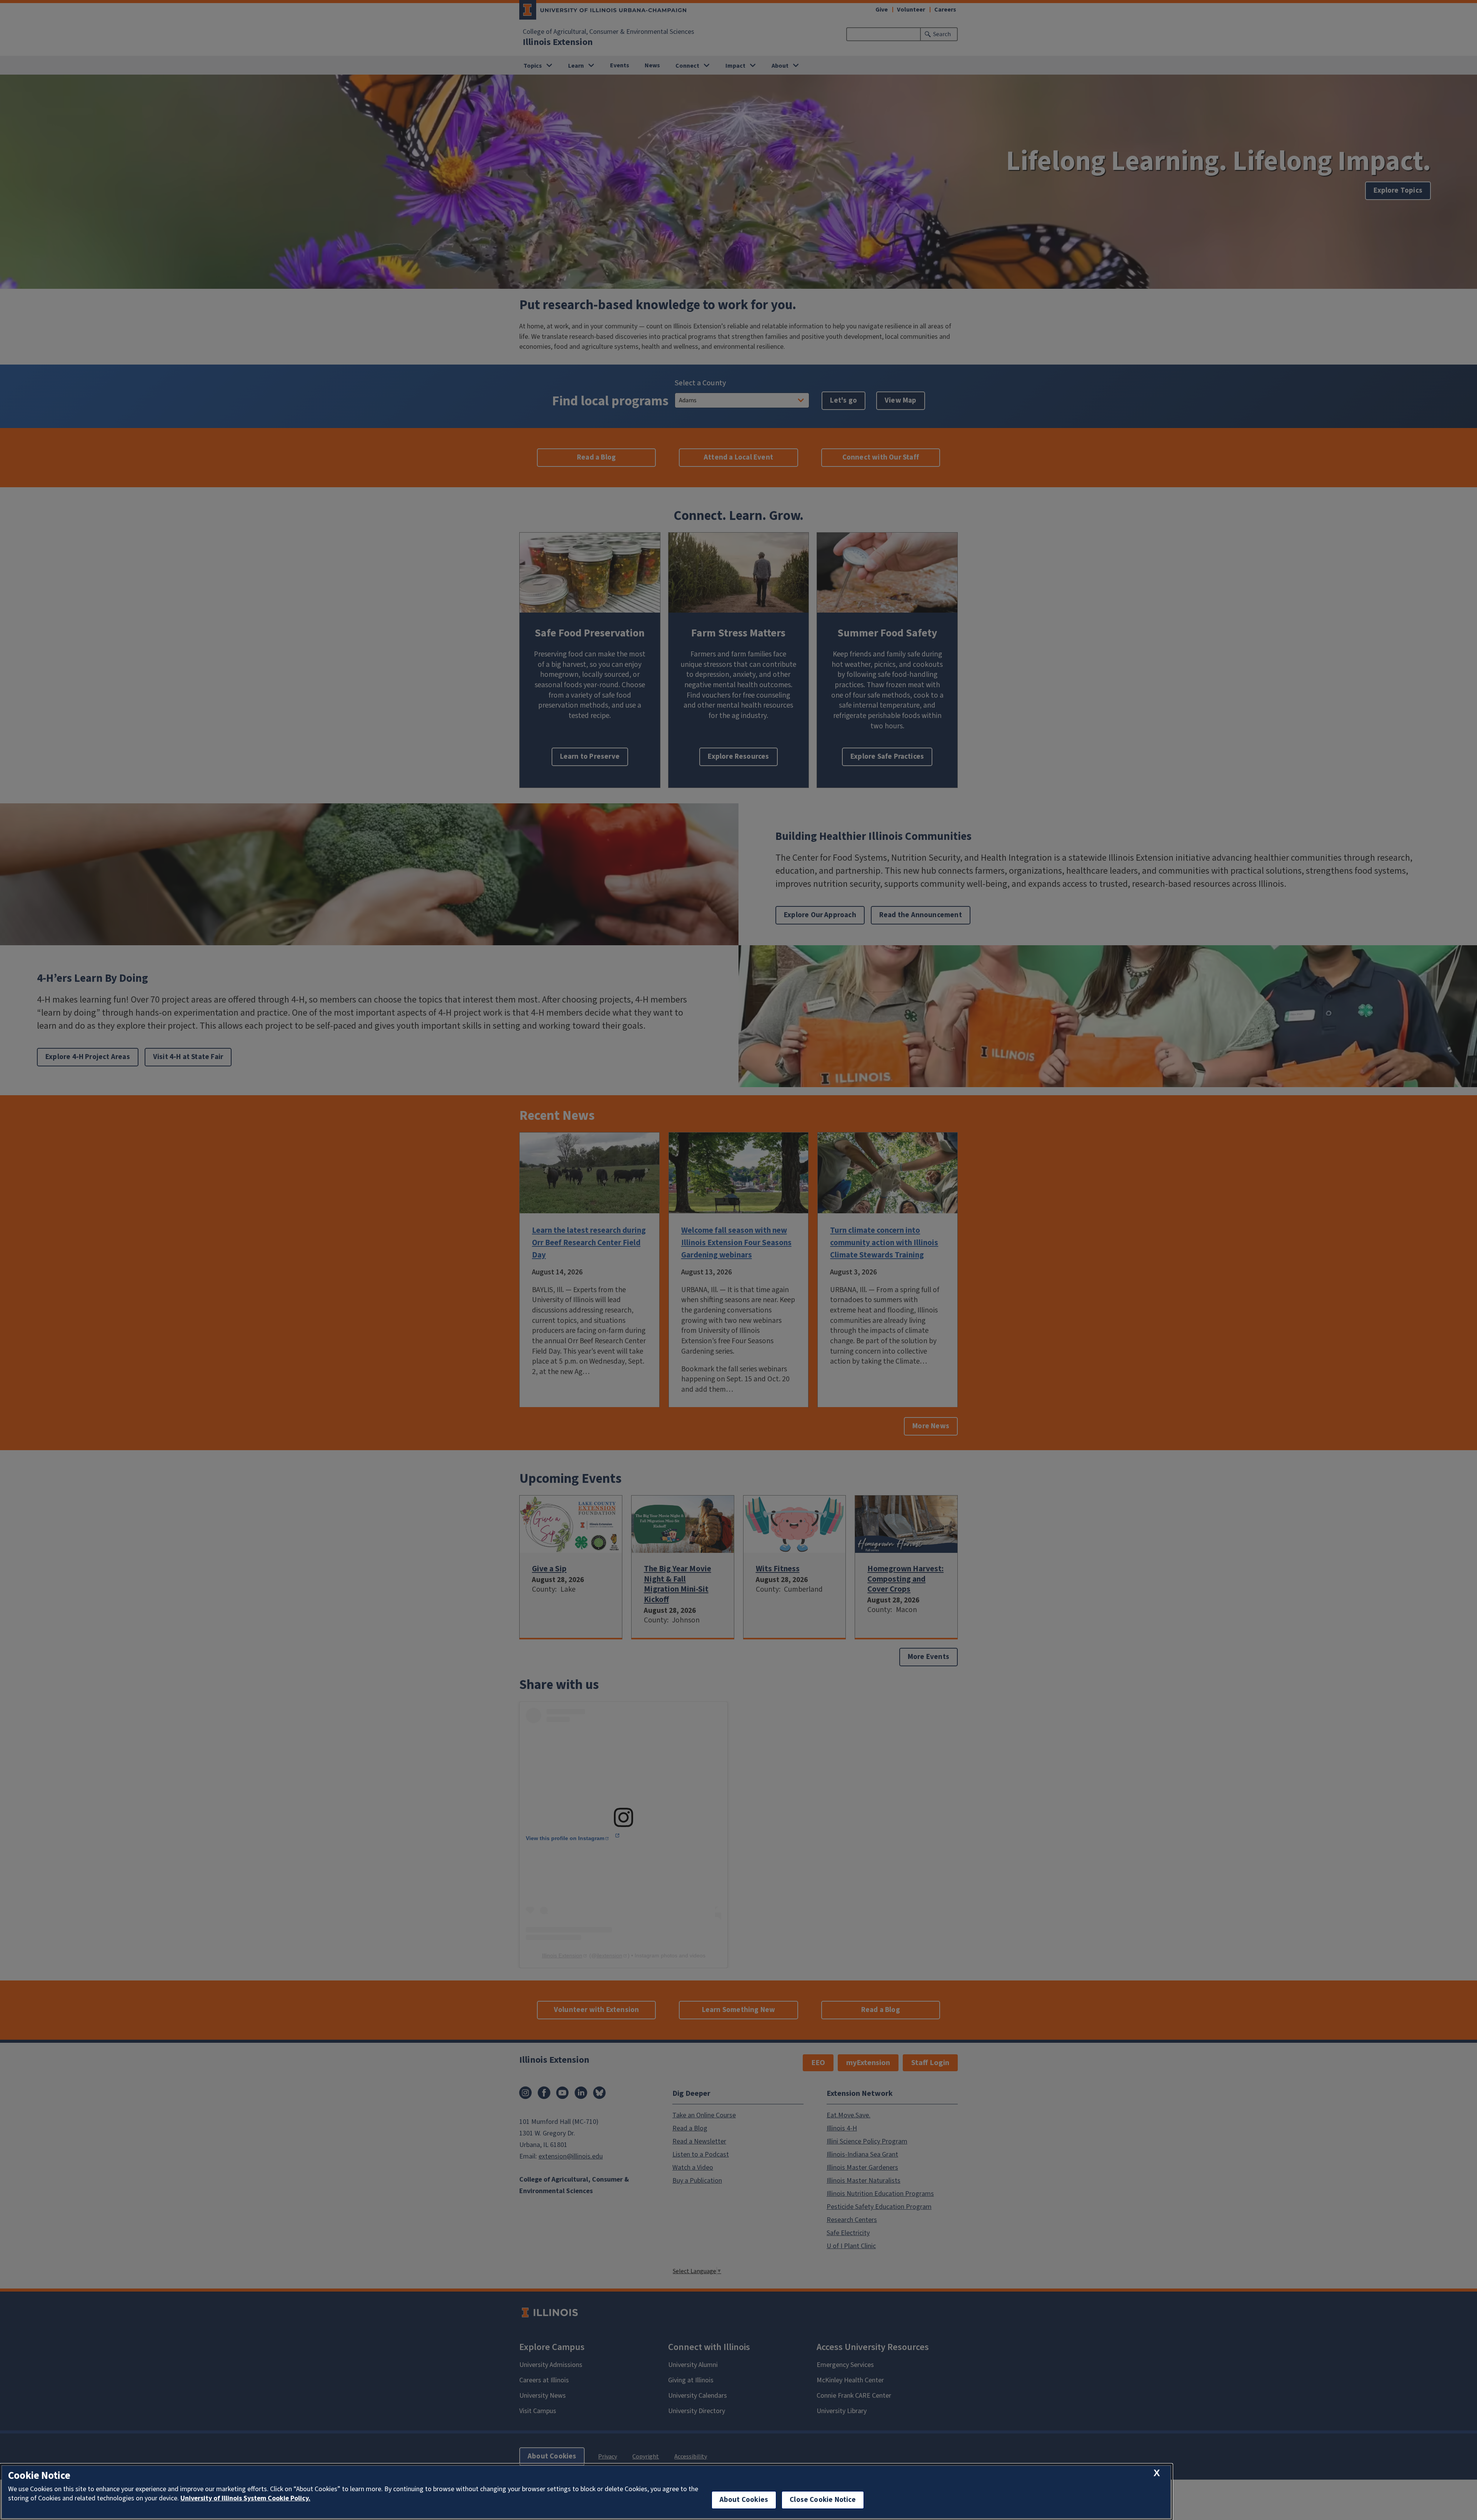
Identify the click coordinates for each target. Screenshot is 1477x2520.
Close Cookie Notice (823, 2500)
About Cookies (744, 2500)
